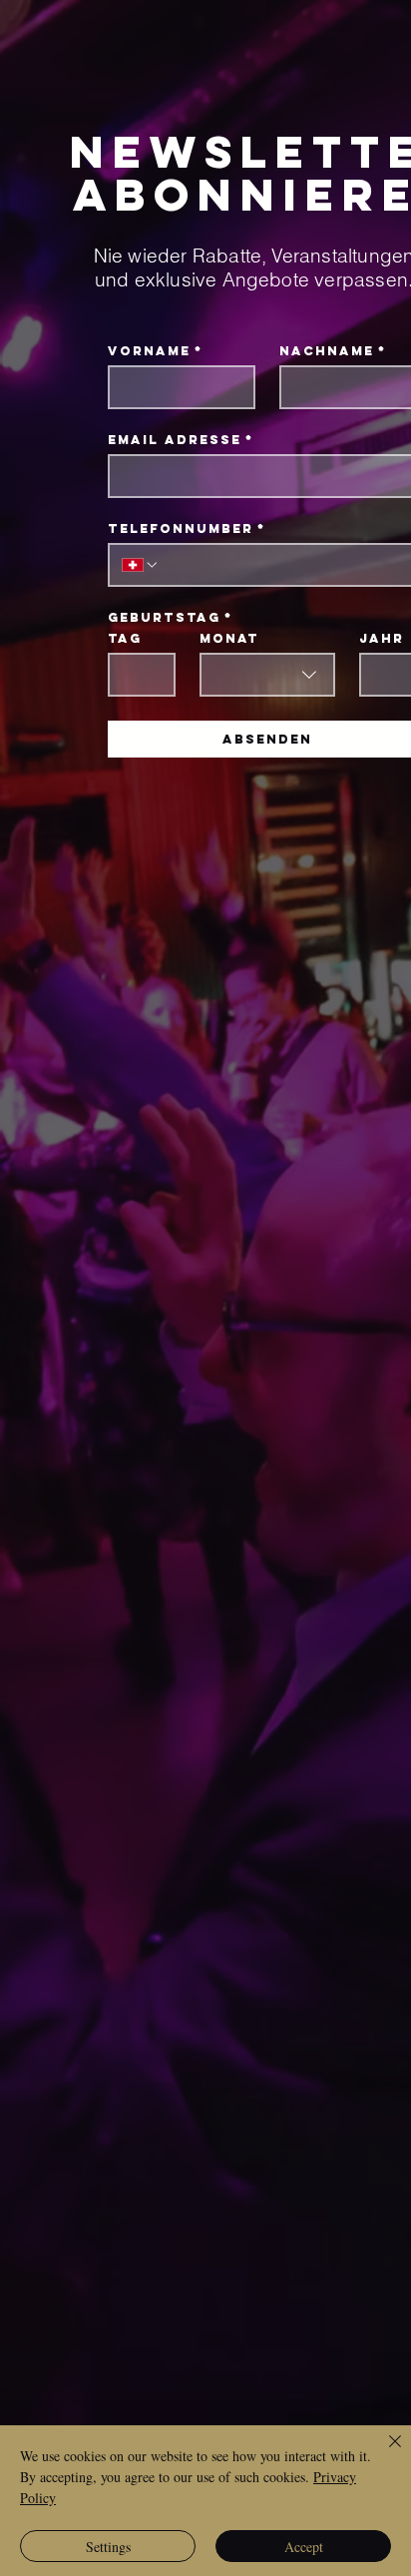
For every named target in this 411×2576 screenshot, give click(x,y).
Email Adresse (181, 440)
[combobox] (267, 675)
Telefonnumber (187, 528)
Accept (304, 2547)
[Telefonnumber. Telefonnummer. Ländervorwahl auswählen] (141, 565)
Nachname (333, 351)
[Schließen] (383, 2453)
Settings (108, 2547)
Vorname (155, 351)
